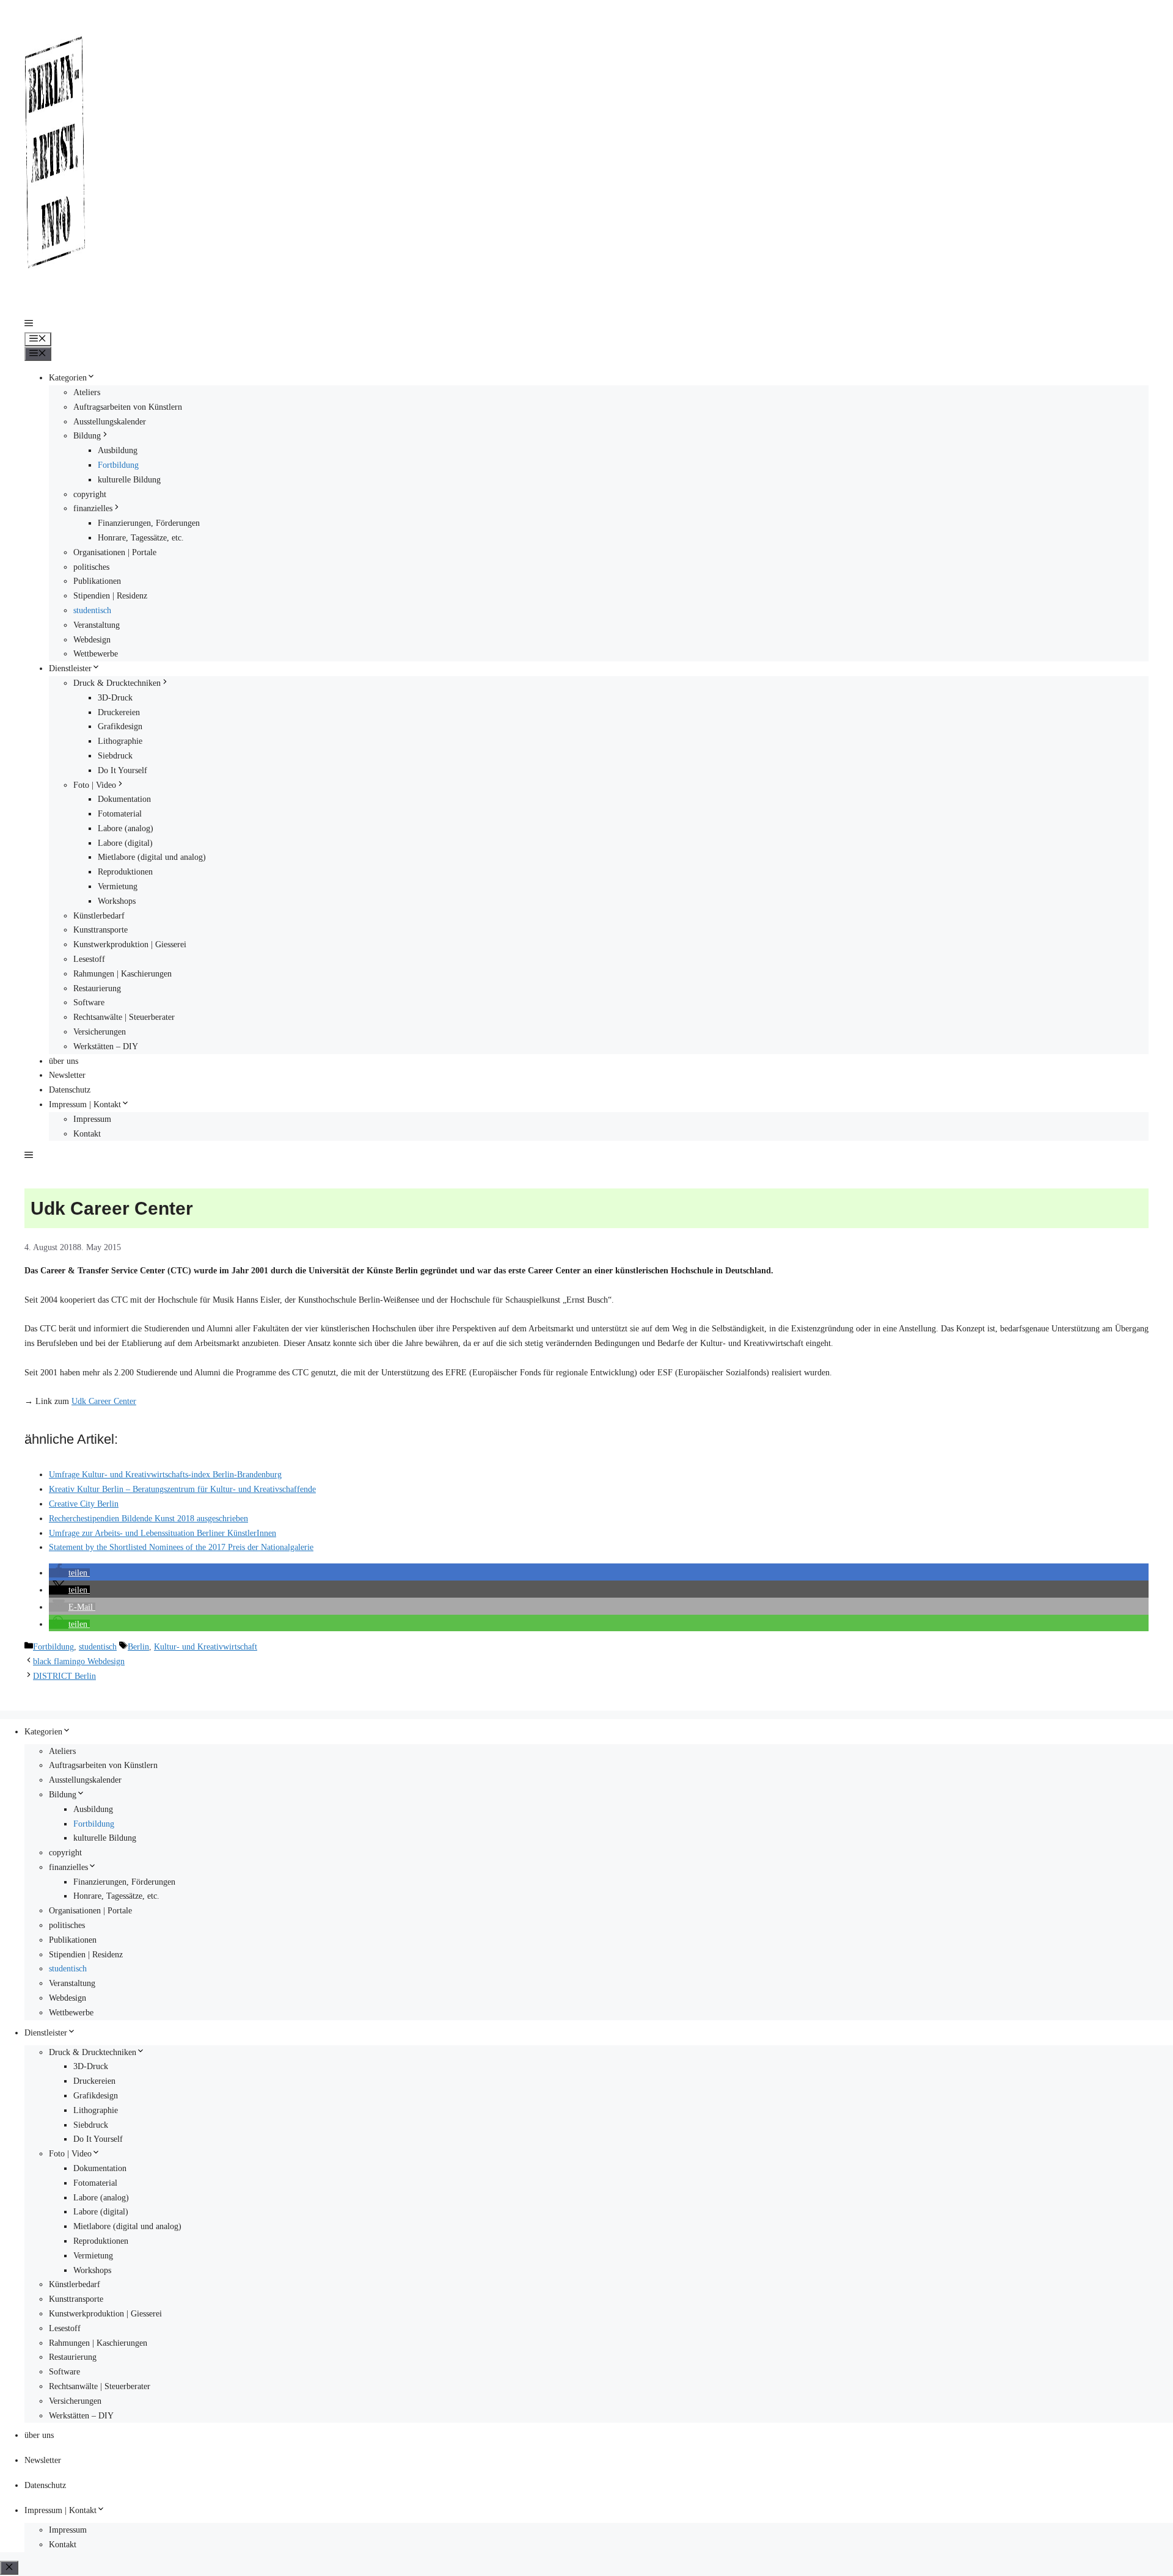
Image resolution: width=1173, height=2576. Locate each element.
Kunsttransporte (100, 930)
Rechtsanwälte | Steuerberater (124, 1017)
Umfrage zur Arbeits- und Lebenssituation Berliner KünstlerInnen (163, 1533)
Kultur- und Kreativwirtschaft (206, 1647)
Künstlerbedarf (99, 916)
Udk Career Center (104, 1401)
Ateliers (87, 392)
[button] (29, 325)
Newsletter (67, 1075)
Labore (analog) (126, 828)
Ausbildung (118, 450)
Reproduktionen (125, 872)
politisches (91, 567)
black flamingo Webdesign (79, 1661)
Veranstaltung (97, 625)
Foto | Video (95, 785)
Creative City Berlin (84, 1504)
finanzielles (93, 508)
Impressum (92, 1119)
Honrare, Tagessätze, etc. (141, 538)
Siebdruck (115, 756)
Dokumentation (124, 799)
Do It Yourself (122, 770)
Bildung (87, 436)
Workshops (117, 901)
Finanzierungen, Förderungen (149, 523)
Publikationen (97, 581)
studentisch (92, 610)
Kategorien (68, 378)
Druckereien (119, 712)
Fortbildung (118, 465)
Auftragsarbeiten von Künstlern (128, 407)
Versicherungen (100, 1032)
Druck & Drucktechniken (117, 683)
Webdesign (92, 640)
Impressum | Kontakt (85, 1104)
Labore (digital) (125, 843)
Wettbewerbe (96, 654)
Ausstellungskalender (110, 422)
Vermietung (118, 886)
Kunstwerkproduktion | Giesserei (130, 944)
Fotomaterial (120, 814)
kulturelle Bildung (129, 480)
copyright (90, 494)
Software (89, 1002)
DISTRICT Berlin (64, 1676)
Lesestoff (89, 959)
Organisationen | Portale (115, 552)
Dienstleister (70, 668)
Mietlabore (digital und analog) (152, 857)
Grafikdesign (120, 726)
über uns (64, 1061)
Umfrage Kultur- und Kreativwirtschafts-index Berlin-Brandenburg (165, 1475)
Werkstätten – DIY (106, 1046)
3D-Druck (115, 698)
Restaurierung (97, 988)
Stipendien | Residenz (110, 596)
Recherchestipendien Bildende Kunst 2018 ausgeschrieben (148, 1519)
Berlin (138, 1647)
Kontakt (87, 1134)
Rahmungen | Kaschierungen (122, 974)
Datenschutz (70, 1090)
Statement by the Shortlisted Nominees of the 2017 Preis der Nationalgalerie (181, 1547)
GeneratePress (155, 1703)
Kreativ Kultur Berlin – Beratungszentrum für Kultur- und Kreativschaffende (182, 1489)
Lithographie (120, 741)
